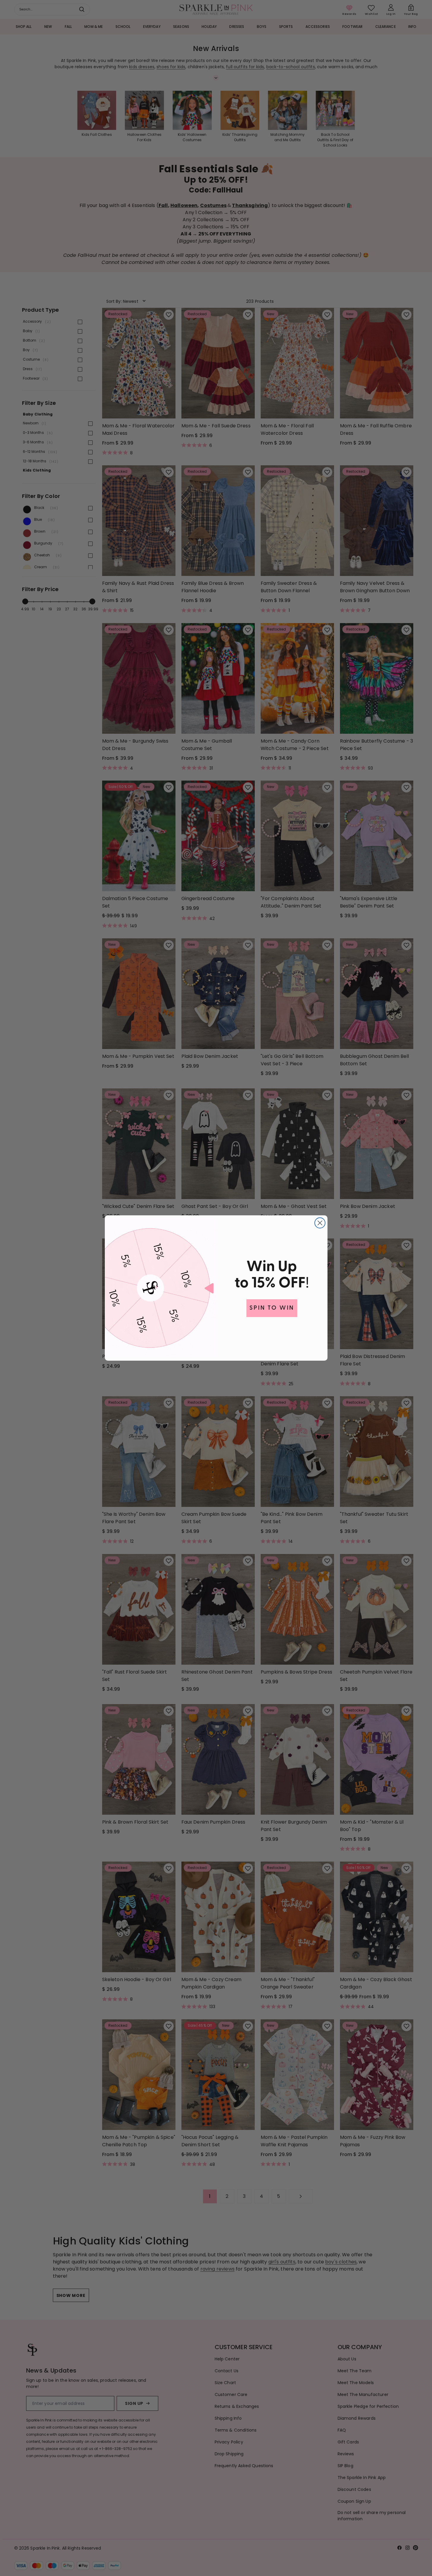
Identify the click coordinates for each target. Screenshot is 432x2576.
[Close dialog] (320, 1223)
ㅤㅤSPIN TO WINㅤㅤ (272, 1308)
